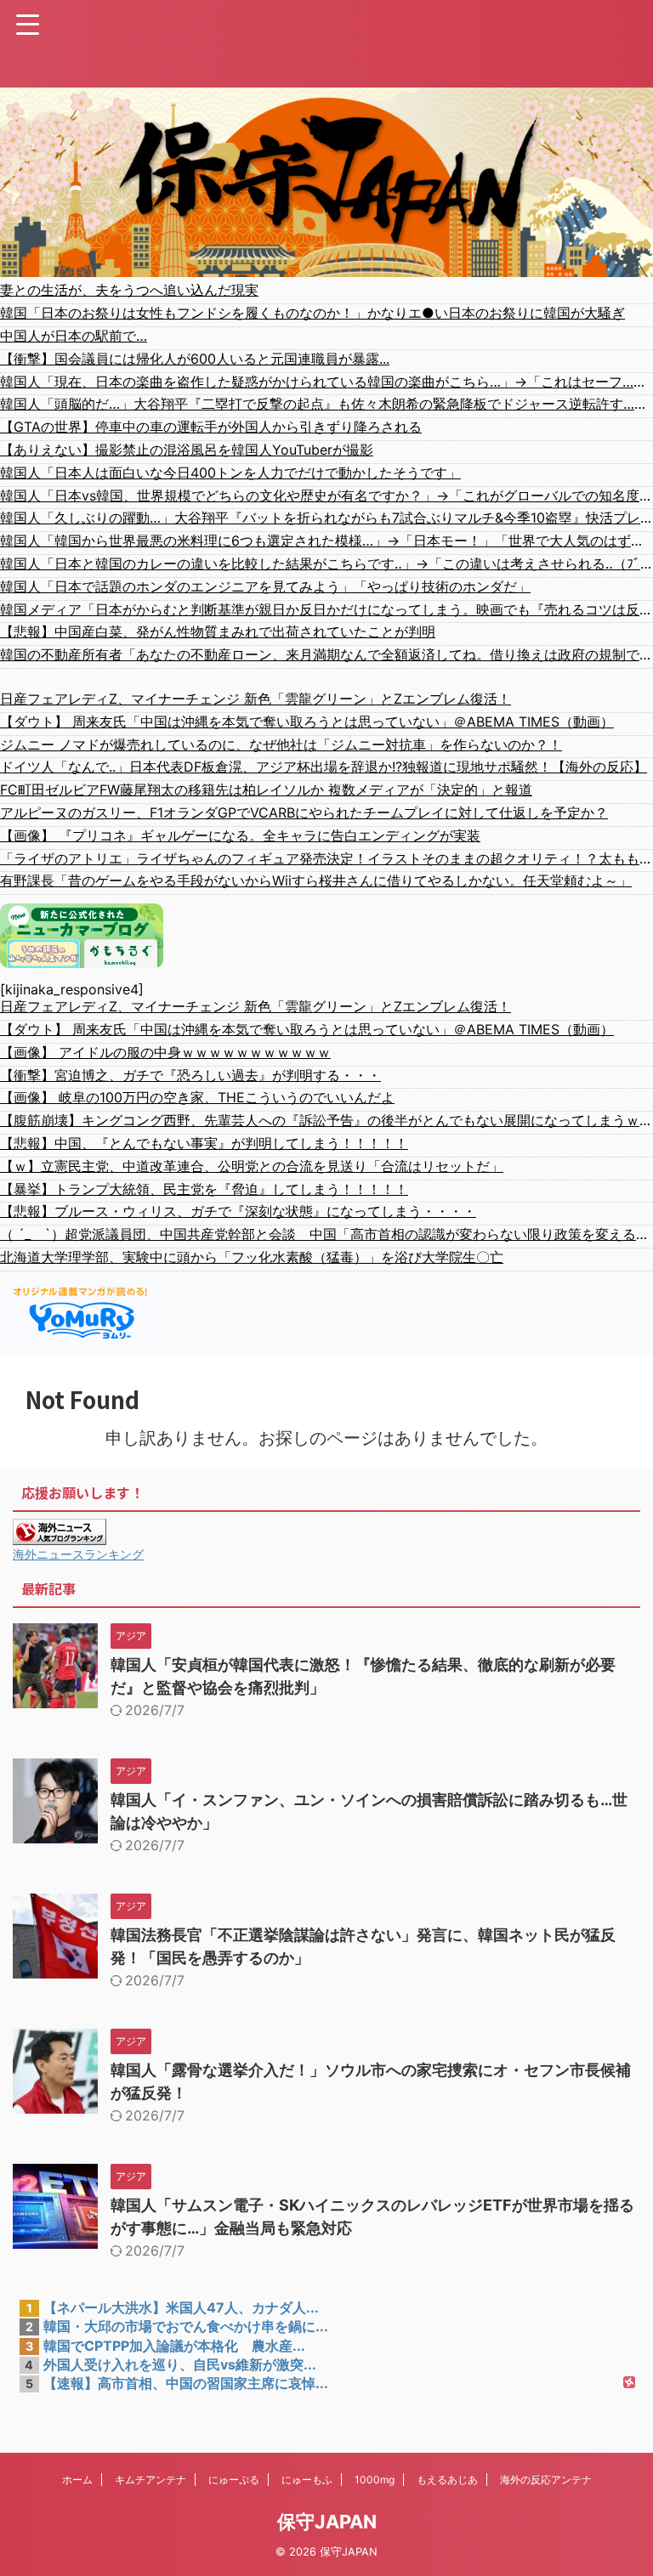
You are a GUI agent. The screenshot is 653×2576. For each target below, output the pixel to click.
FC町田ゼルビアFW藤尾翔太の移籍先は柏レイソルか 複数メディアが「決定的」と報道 (266, 790)
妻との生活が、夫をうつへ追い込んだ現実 (129, 290)
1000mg (375, 2480)
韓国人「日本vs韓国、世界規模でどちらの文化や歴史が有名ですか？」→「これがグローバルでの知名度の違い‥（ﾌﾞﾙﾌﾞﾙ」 (326, 495)
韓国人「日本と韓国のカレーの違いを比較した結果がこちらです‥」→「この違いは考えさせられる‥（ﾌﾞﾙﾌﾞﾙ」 (326, 563)
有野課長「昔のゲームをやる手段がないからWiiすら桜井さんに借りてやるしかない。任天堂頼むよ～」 (316, 880)
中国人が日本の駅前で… (74, 336)
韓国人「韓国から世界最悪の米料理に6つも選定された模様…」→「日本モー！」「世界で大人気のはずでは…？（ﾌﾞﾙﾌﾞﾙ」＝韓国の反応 (326, 541)
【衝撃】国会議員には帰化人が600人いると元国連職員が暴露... (195, 359)
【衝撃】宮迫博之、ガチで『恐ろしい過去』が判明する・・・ (190, 1075)
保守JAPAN (327, 2522)
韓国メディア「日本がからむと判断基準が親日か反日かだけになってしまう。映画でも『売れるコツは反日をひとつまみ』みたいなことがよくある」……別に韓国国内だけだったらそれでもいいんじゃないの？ (326, 609)
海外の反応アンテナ (546, 2480)
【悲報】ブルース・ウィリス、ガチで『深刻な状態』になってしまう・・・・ (238, 1211)
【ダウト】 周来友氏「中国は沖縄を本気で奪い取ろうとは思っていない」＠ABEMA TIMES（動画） (307, 722)
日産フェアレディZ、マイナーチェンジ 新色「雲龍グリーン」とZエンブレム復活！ (256, 699)
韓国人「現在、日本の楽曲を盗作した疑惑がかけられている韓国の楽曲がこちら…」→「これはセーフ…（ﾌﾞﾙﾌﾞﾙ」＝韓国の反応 (326, 382)
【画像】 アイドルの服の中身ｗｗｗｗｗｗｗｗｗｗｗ (165, 1052)
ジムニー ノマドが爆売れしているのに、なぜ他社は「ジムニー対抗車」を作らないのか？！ (281, 744)
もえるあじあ (447, 2480)
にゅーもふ (307, 2480)
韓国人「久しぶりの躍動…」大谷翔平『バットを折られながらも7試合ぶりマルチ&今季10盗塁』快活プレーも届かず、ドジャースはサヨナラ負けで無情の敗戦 (326, 518)
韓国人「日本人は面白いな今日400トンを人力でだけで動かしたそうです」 (230, 473)
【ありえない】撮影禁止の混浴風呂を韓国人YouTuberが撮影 (187, 450)
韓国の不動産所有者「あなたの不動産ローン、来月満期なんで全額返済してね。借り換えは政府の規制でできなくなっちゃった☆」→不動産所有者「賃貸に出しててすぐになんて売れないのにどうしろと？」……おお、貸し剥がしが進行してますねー (326, 654)
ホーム (77, 2480)
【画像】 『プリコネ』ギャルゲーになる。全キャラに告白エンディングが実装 (240, 835)
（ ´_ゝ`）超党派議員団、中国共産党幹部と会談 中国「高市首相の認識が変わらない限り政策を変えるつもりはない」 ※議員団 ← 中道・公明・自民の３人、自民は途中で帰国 (326, 1234)
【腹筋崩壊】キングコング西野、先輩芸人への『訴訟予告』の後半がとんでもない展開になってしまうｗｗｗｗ (326, 1120)
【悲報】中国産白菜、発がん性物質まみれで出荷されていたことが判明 (218, 631)
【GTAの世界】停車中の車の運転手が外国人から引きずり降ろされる (211, 427)
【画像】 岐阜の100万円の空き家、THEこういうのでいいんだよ (197, 1097)
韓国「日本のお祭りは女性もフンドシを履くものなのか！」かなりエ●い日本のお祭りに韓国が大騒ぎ (312, 313)
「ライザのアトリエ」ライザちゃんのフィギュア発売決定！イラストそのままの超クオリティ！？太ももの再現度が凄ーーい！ (326, 858)
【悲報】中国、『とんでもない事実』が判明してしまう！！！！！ (204, 1143)
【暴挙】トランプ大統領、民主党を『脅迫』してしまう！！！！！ (204, 1189)
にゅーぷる (234, 2480)
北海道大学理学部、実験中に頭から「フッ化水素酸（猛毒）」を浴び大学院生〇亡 (252, 1257)
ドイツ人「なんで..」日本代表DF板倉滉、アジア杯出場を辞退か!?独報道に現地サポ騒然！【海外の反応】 (324, 767)
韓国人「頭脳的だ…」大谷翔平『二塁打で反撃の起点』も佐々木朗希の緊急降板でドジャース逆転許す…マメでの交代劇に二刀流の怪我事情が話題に (326, 404)
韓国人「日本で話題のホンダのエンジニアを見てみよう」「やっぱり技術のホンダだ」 (265, 586)
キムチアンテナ (150, 2480)
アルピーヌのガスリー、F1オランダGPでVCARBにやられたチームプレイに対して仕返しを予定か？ (304, 812)
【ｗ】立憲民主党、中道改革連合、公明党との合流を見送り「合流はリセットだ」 (252, 1166)
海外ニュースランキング (78, 1554)
